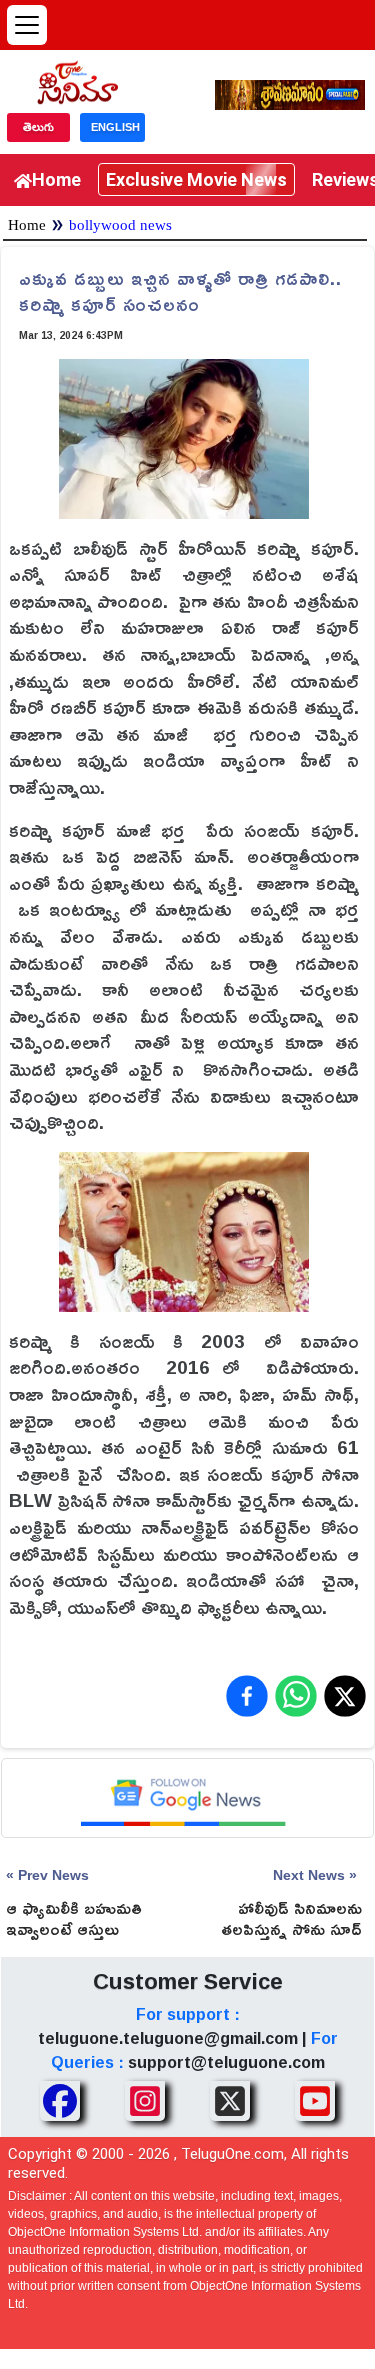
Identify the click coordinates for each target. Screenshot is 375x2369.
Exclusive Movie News (196, 179)
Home (56, 179)
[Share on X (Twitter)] (345, 1696)
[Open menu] (27, 25)
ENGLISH (115, 127)
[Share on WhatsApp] (296, 1696)
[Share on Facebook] (247, 1696)
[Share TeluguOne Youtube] (315, 2101)
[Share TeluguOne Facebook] (60, 2101)
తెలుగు (38, 127)
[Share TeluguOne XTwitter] (230, 2101)
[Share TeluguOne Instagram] (145, 2101)
